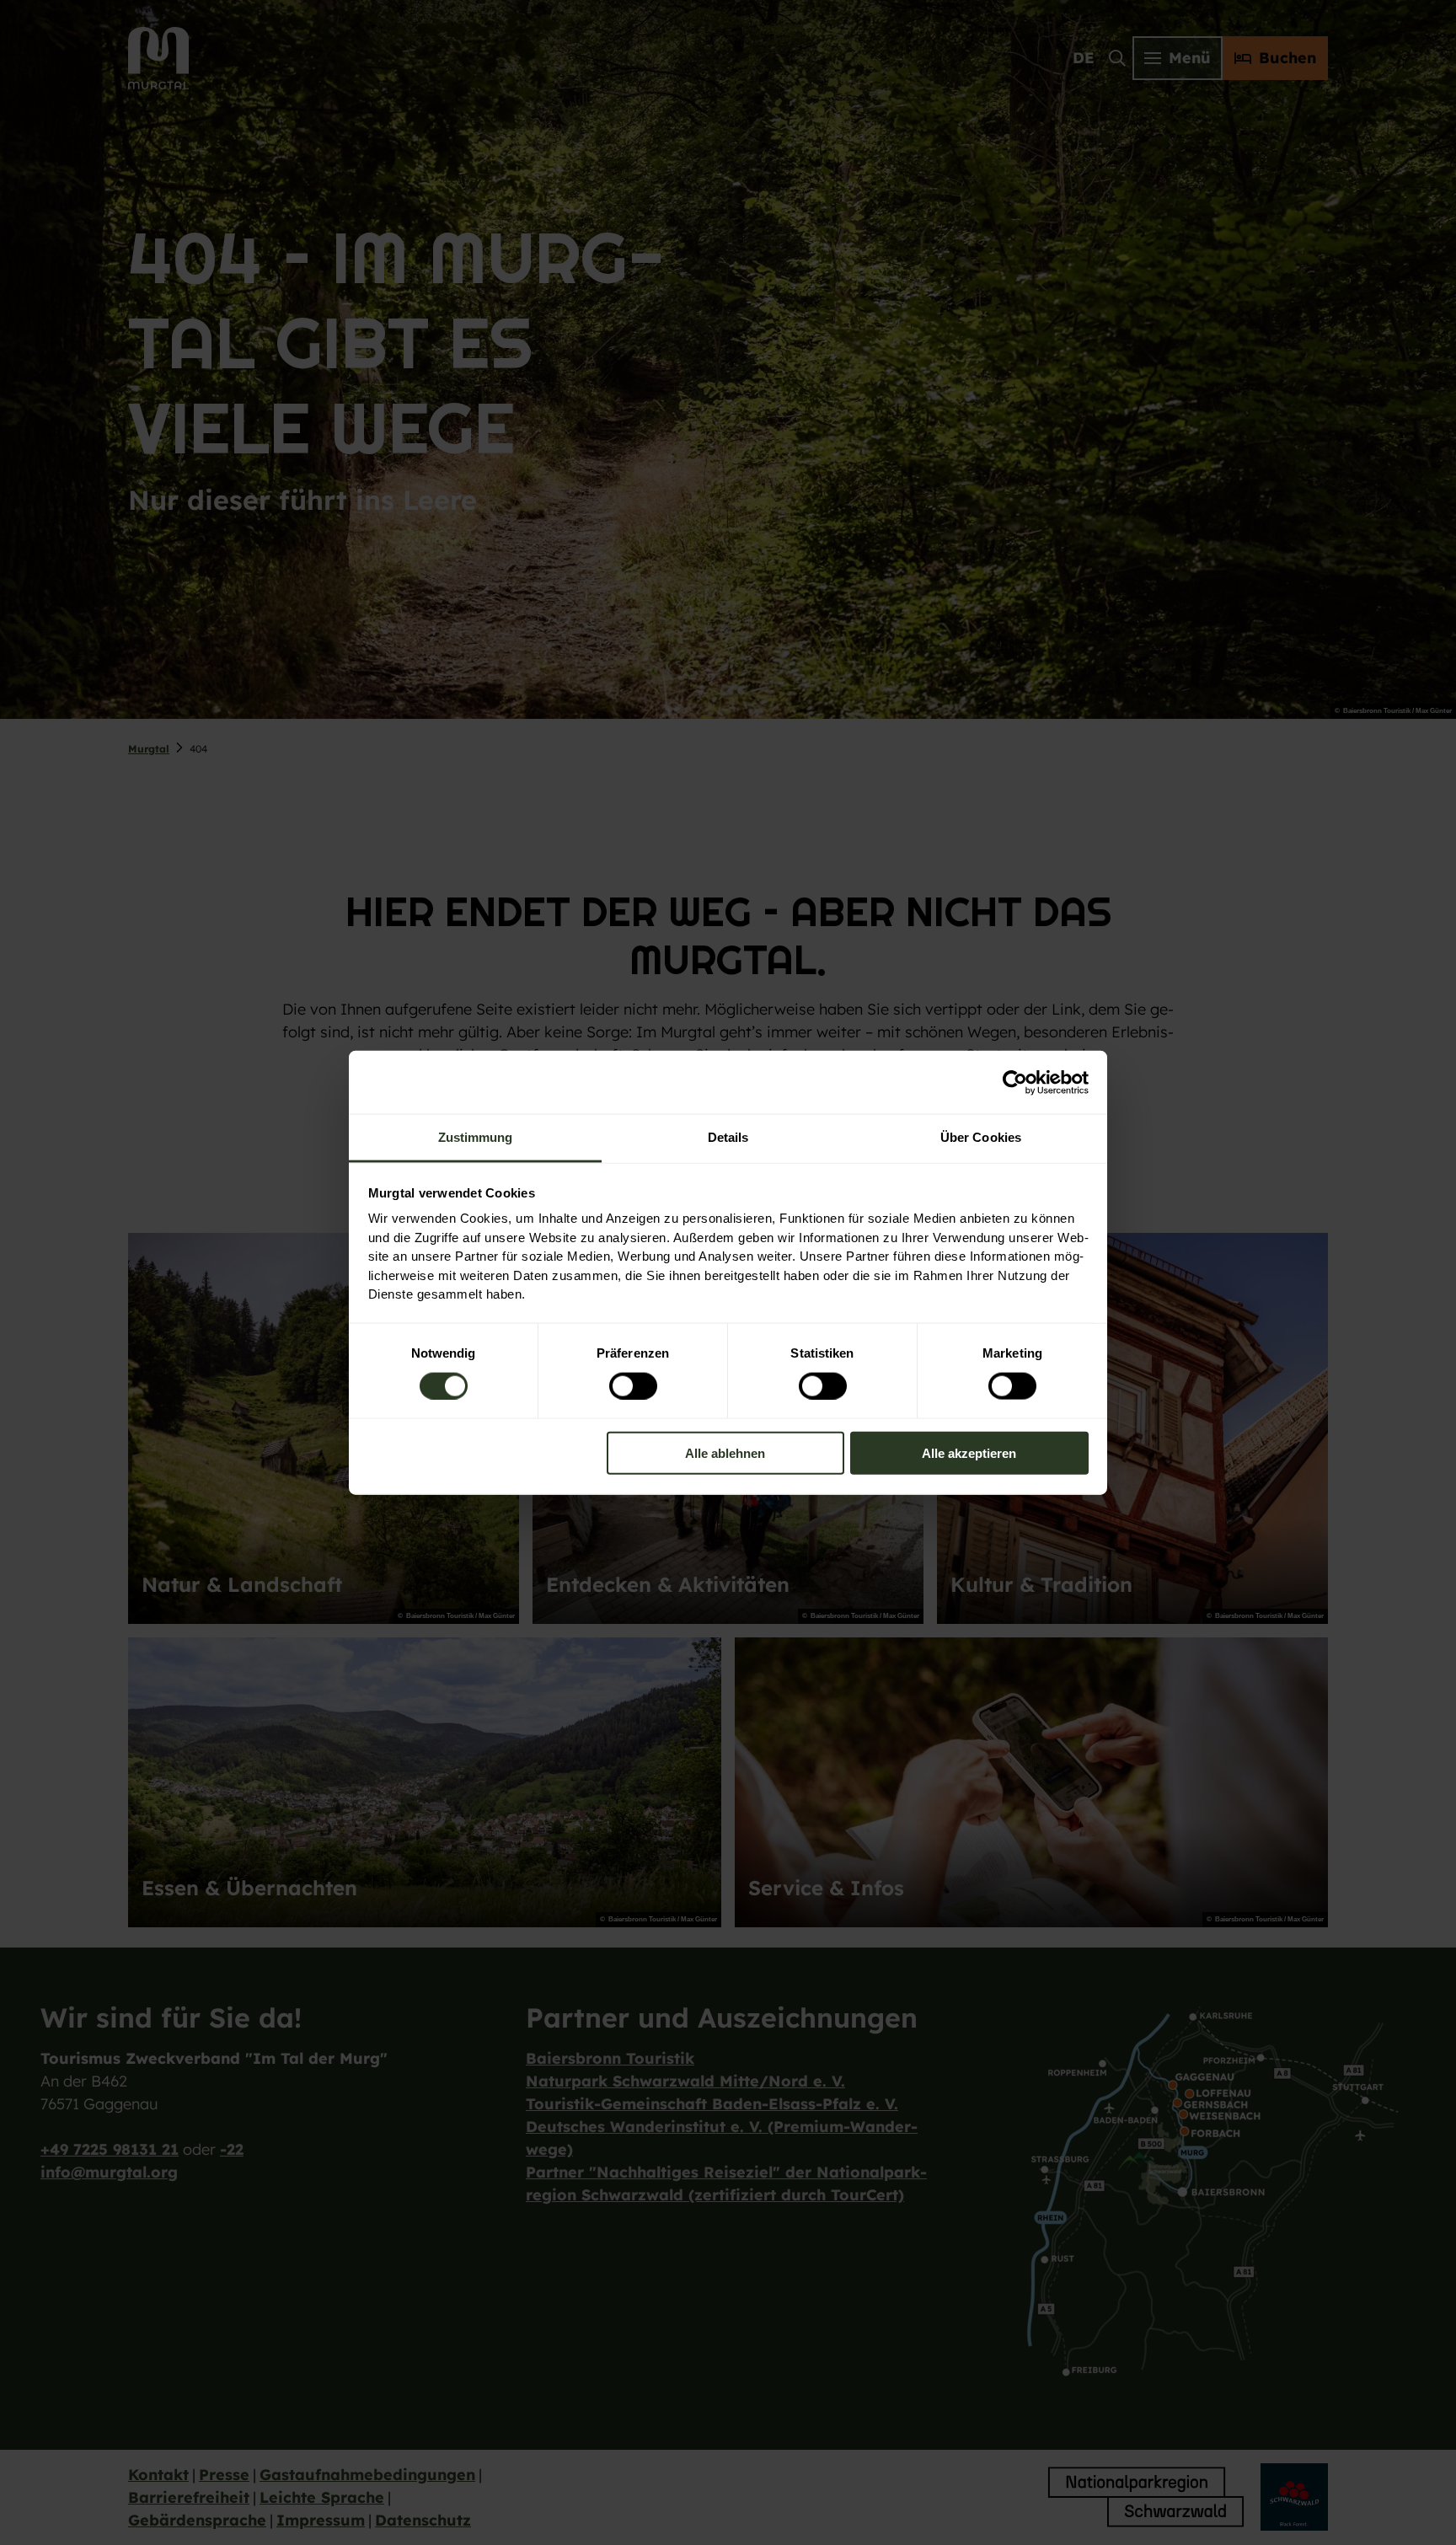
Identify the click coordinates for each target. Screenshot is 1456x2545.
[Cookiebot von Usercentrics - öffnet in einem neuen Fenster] (1015, 1082)
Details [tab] (728, 1137)
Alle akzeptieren (969, 1453)
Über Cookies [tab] (981, 1137)
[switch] (633, 1385)
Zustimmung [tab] (476, 1137)
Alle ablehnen (725, 1453)
